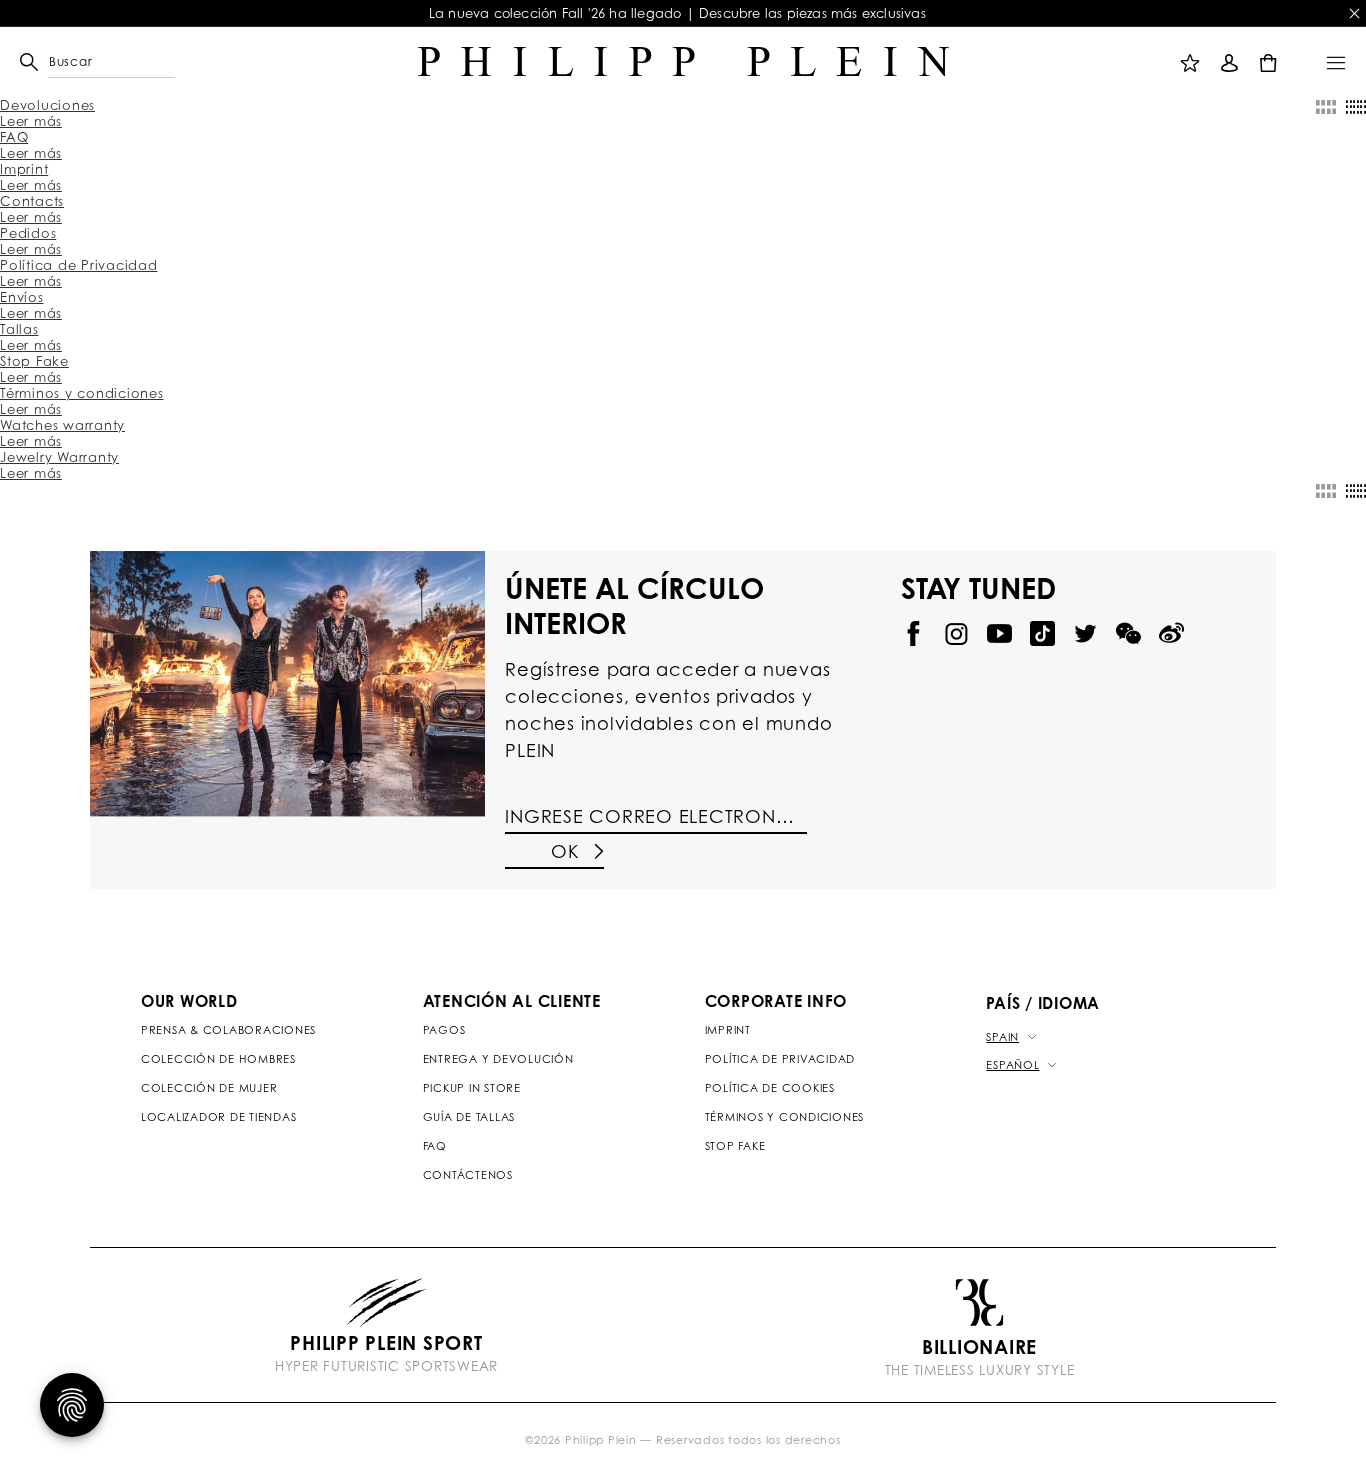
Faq (435, 1146)
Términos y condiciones (82, 393)
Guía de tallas (469, 1117)
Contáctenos (468, 1175)
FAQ (14, 137)
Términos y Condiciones (785, 1117)
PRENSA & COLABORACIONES (228, 1030)
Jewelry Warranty (59, 457)
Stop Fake (34, 361)
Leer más (31, 121)
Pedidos (28, 233)
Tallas (19, 329)
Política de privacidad (780, 1059)
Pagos (444, 1030)
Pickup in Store (472, 1088)
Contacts (32, 201)
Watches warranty (62, 425)
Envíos (22, 297)
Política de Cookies (770, 1088)
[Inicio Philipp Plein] (683, 62)
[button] (56, 62)
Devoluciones (47, 105)
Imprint (24, 169)
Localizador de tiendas (219, 1117)
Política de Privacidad (79, 265)
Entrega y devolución (498, 1059)
